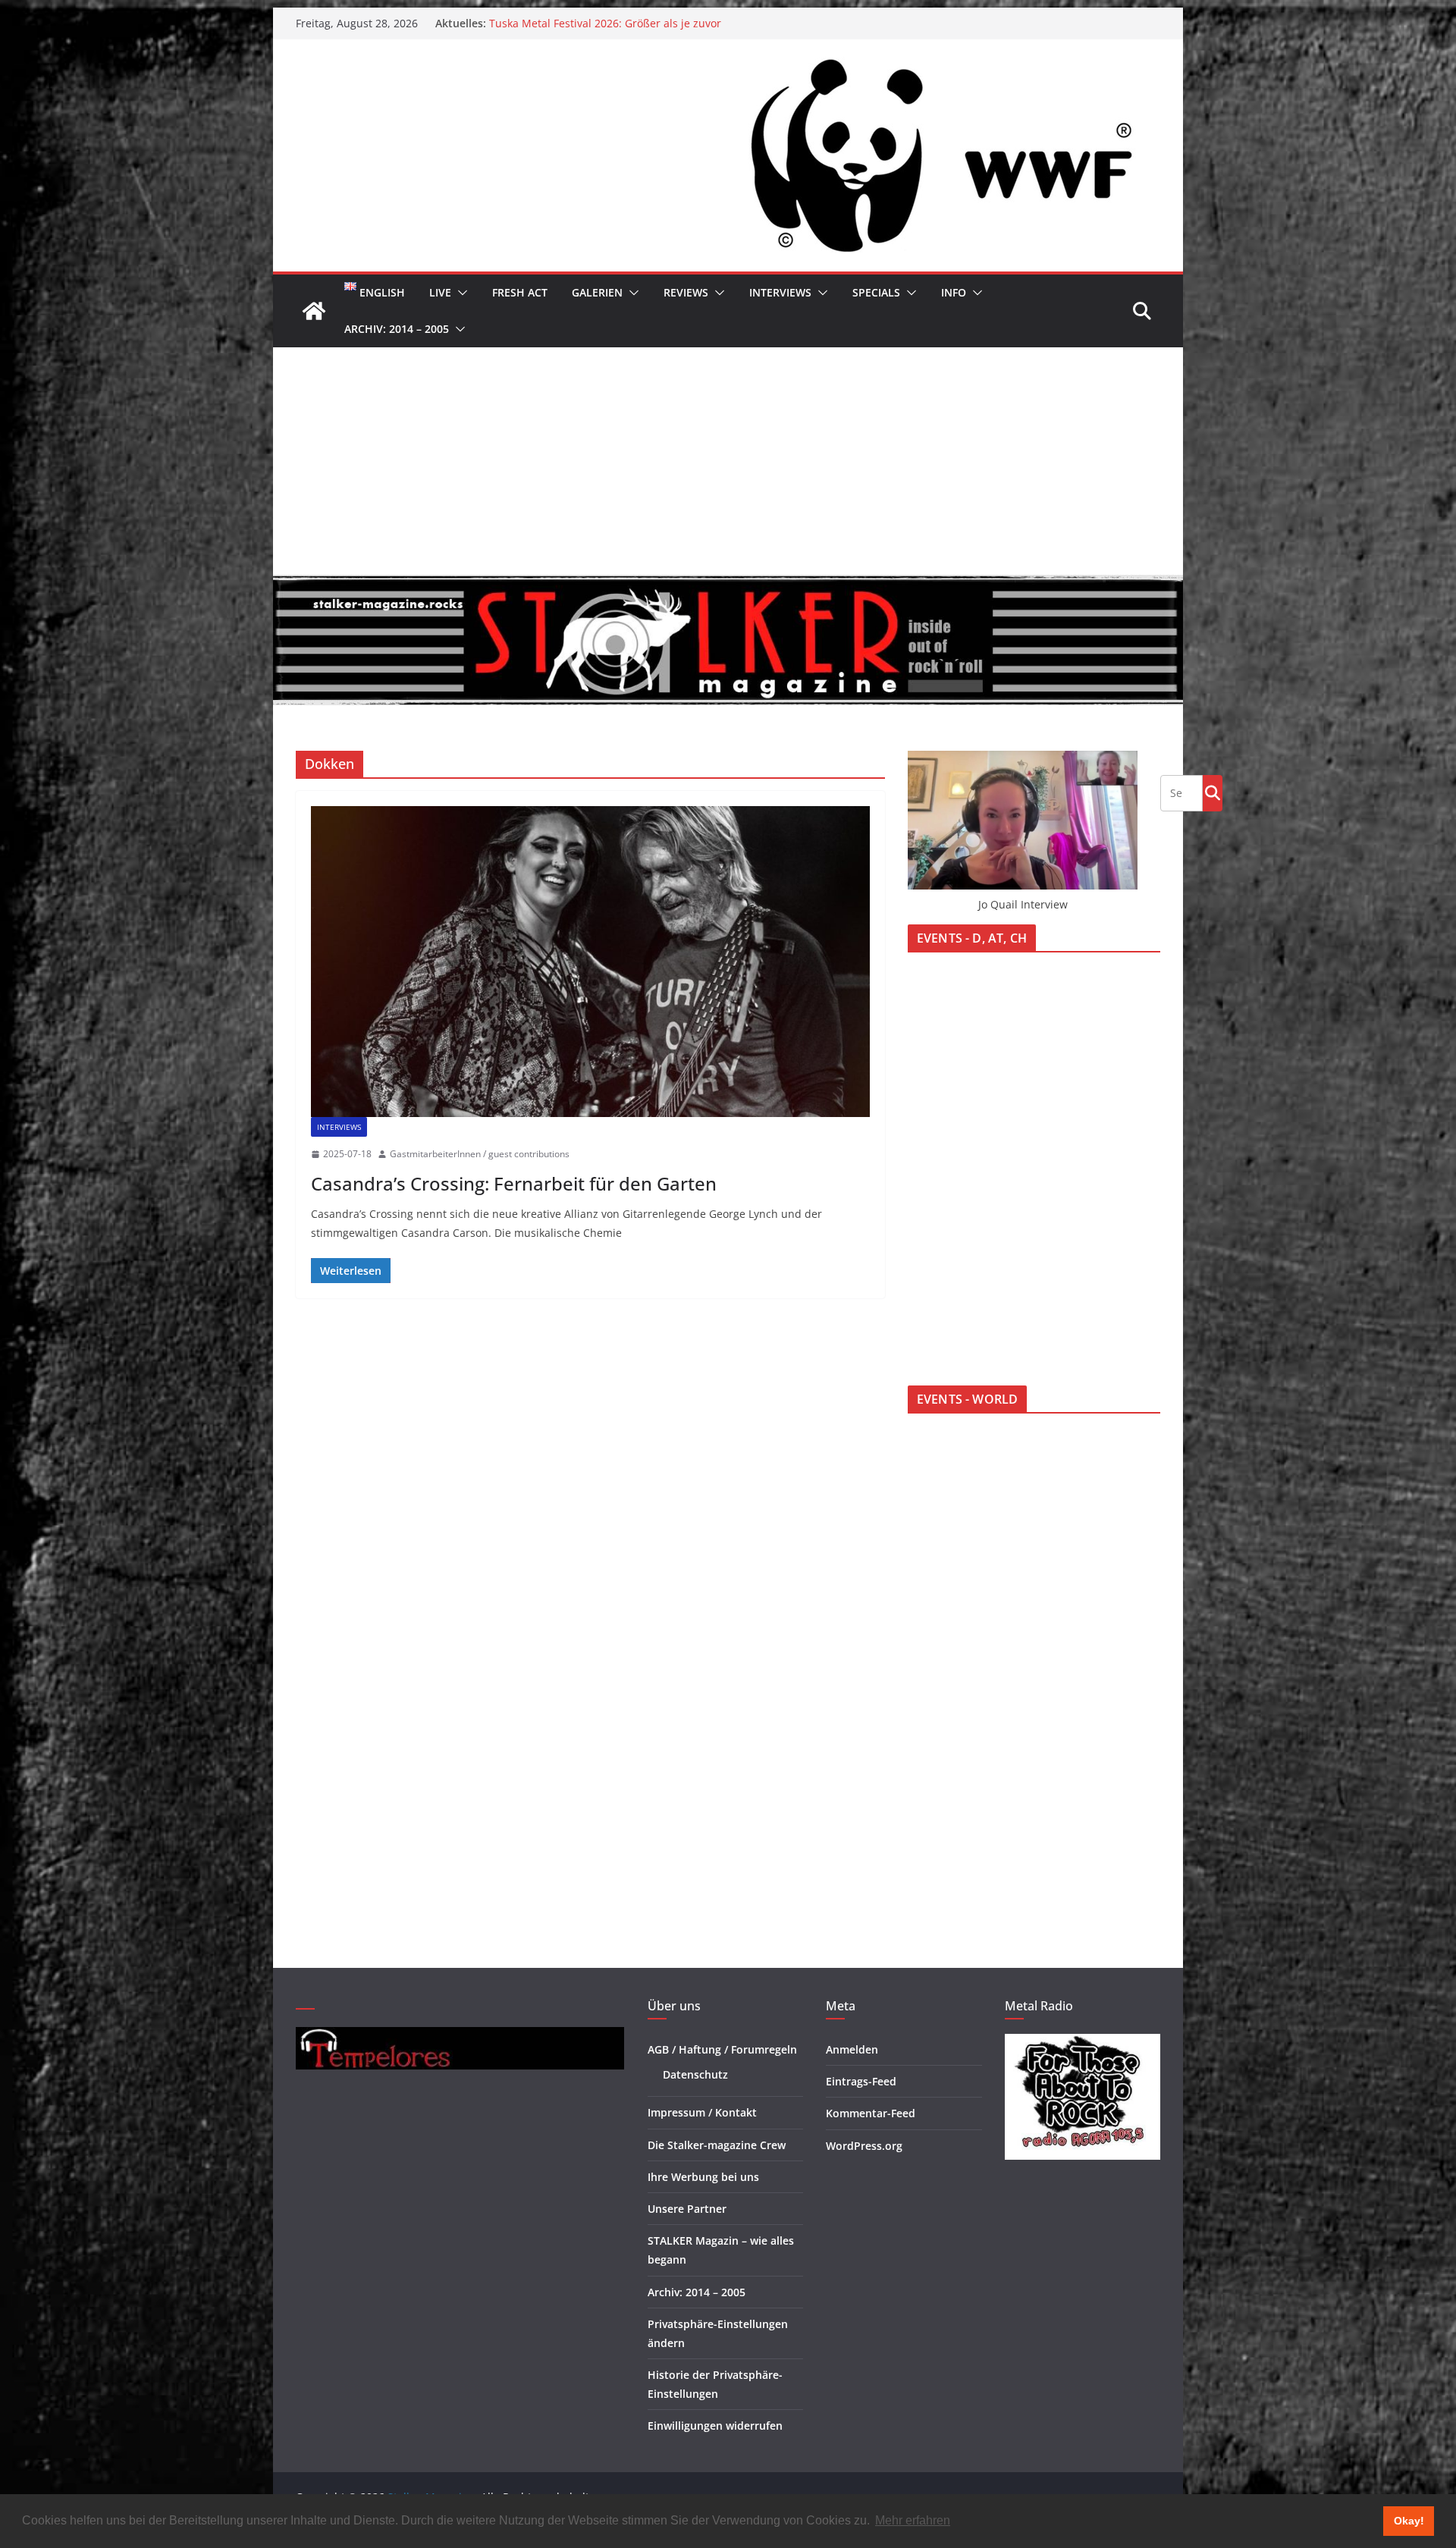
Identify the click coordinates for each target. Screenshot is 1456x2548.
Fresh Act (520, 292)
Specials (876, 292)
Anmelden (852, 2049)
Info (954, 292)
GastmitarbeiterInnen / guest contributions (480, 1154)
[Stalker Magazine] (314, 311)
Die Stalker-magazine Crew (717, 2145)
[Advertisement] (728, 461)
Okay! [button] (1409, 2521)
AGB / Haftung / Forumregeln (722, 2049)
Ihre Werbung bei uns (703, 2177)
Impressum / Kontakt (702, 2112)
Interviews (780, 292)
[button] (460, 293)
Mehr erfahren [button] (913, 2520)
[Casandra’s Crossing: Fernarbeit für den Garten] (590, 962)
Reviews (686, 292)
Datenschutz (695, 2074)
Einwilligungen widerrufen (715, 2426)
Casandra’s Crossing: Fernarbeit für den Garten (514, 1183)
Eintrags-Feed (861, 2081)
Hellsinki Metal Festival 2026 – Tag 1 (580, 22)
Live (440, 292)
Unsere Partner (687, 2209)
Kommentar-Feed (871, 2113)
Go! (1213, 792)
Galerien (597, 292)
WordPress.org (864, 2146)
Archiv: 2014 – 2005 (397, 329)
